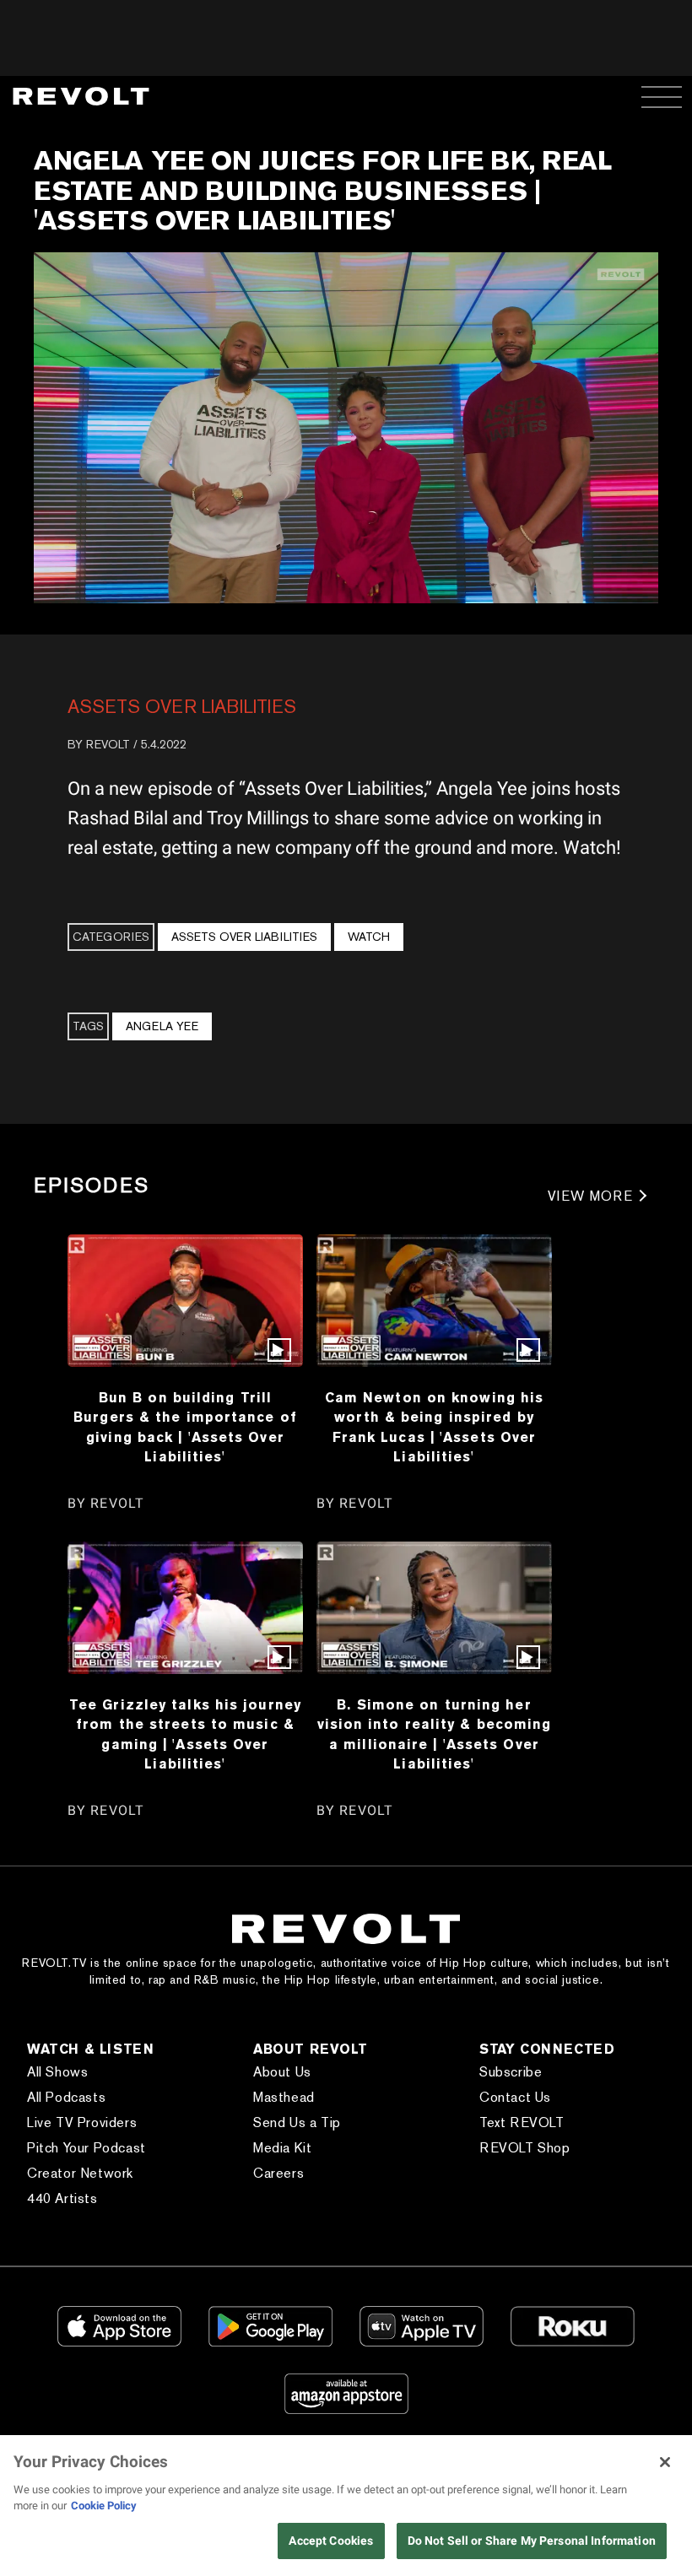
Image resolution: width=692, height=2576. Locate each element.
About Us (282, 2072)
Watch (369, 937)
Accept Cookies (331, 2541)
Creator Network (80, 2173)
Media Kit (282, 2148)
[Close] (665, 2462)
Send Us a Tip (297, 2122)
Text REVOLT (522, 2122)
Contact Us (515, 2097)
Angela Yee (162, 1026)
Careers (278, 2173)
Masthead (284, 2097)
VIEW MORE (590, 1196)
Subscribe (511, 2072)
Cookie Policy (104, 2506)
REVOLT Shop (525, 2148)
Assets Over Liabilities (182, 706)
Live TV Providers (82, 2122)
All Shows (57, 2072)
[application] (346, 428)
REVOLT (108, 744)
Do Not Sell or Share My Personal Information (532, 2541)
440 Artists (62, 2198)
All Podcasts (66, 2097)
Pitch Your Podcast (86, 2148)
